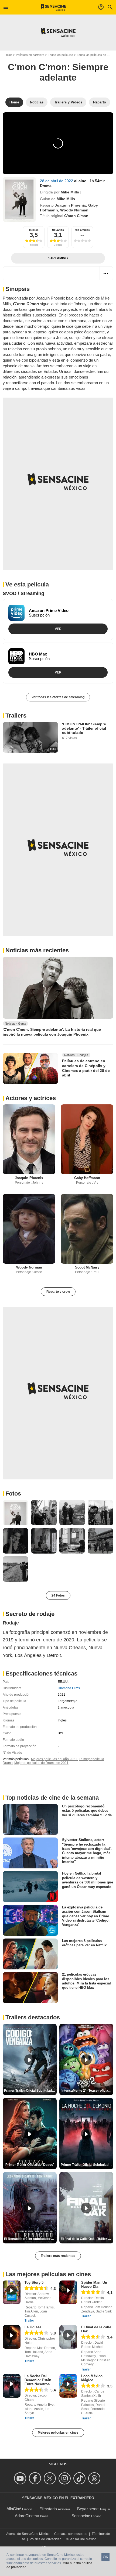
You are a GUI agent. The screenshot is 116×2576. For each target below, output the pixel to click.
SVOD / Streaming (23, 593)
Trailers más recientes (58, 2256)
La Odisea (33, 2327)
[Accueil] (54, 7)
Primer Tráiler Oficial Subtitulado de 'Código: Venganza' (30, 2091)
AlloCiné (14, 2509)
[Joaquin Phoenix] (29, 1139)
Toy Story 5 (34, 2283)
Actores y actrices (31, 1098)
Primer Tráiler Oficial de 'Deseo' (30, 2165)
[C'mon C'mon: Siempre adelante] (19, 199)
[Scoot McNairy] (87, 1229)
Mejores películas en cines (58, 2433)
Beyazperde (88, 2509)
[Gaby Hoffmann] (87, 1139)
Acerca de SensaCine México (28, 2534)
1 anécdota (66, 1707)
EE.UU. (63, 1682)
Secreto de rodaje (30, 1614)
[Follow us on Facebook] (36, 2478)
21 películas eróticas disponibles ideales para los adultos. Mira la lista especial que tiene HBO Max (86, 1981)
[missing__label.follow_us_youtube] (21, 2478)
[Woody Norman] (29, 1229)
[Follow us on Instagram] (65, 2478)
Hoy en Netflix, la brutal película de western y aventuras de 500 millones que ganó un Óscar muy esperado (88, 1880)
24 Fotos (58, 1595)
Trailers (16, 716)
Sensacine (81, 2516)
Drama (46, 186)
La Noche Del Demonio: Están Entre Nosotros (38, 2380)
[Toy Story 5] (12, 2292)
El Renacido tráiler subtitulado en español (30, 2239)
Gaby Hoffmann (87, 1178)
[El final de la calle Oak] (68, 2337)
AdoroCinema (27, 2516)
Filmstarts (48, 2509)
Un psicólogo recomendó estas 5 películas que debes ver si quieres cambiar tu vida (87, 1811)
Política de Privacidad (46, 2539)
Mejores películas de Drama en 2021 (41, 1763)
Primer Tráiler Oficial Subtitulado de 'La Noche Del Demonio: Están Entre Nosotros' (87, 2165)
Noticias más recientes (37, 950)
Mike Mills (70, 192)
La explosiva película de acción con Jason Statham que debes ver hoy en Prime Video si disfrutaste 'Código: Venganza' (86, 1916)
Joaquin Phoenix (70, 205)
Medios (34, 230)
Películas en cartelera (30, 55)
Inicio (9, 55)
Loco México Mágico (92, 2378)
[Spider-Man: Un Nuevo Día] (68, 2292)
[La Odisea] (12, 2337)
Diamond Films (69, 1688)
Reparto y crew (58, 1292)
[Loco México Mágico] (68, 2386)
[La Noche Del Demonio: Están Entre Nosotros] (12, 2386)
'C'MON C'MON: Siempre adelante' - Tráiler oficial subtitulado (84, 728)
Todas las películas (61, 55)
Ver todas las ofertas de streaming (58, 697)
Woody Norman (74, 210)
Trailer (29, 2321)
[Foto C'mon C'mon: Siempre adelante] (16, 1513)
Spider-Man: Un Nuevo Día (94, 2285)
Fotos (13, 1494)
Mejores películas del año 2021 (54, 1759)
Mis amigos (82, 230)
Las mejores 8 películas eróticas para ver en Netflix (84, 1943)
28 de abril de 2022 (57, 181)
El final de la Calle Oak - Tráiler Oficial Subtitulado (87, 2239)
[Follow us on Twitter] (51, 2478)
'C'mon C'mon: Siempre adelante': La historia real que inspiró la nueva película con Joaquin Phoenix (52, 1032)
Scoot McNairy (87, 1267)
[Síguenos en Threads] (95, 2478)
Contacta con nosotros (71, 2534)
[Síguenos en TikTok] (80, 2478)
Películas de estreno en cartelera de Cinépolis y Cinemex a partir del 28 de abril (86, 1068)
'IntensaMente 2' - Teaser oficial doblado (87, 2091)
